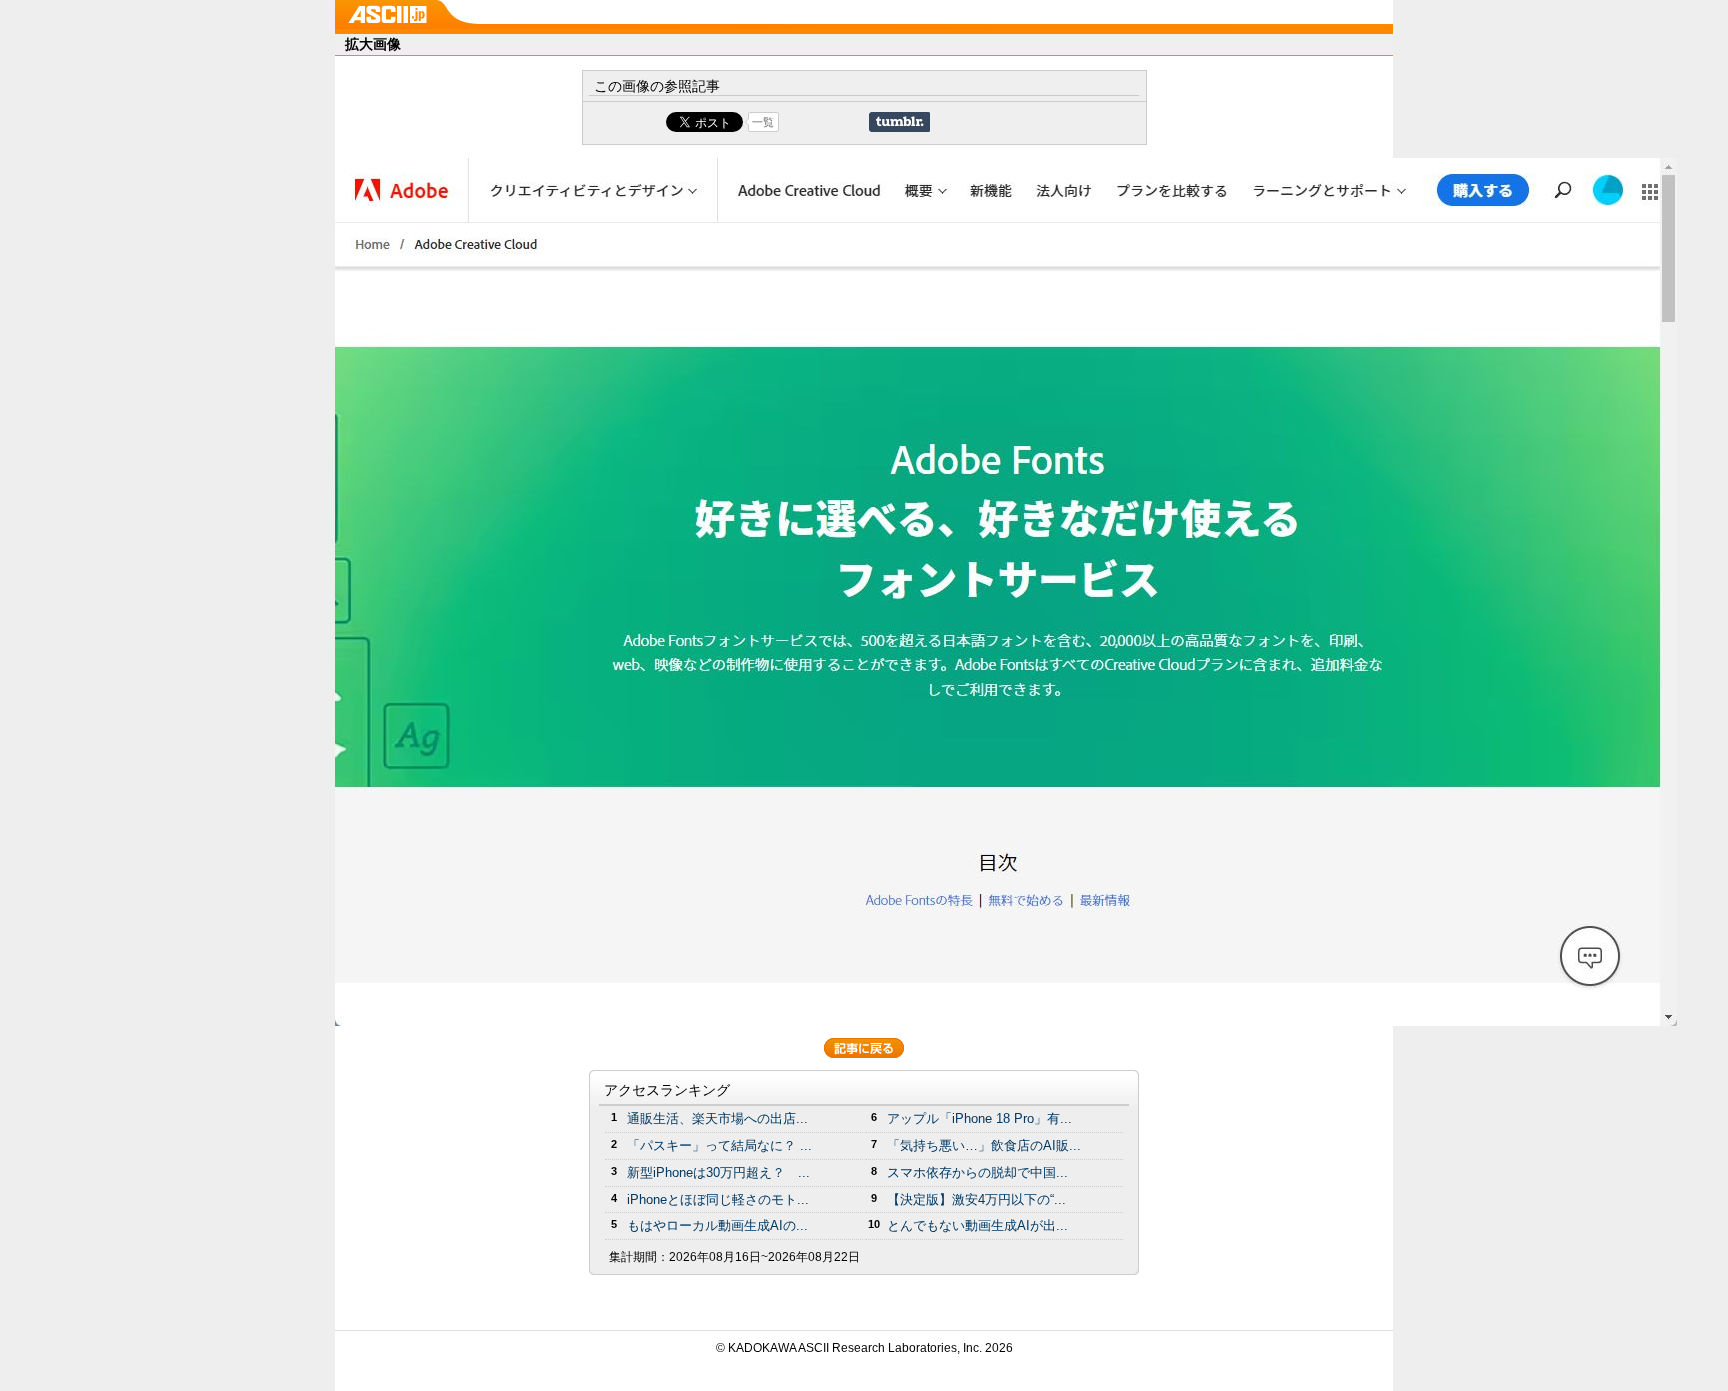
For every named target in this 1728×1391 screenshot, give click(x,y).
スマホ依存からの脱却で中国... (977, 1172)
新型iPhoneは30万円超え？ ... (718, 1172)
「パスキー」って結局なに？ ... (719, 1145)
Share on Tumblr (899, 122)
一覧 (763, 122)
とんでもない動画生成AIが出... (977, 1225)
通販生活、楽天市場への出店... (717, 1118)
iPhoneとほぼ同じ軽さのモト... (718, 1199)
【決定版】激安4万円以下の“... (976, 1199)
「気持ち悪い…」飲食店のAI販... (984, 1145)
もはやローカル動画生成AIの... (717, 1225)
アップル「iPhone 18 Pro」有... (979, 1118)
